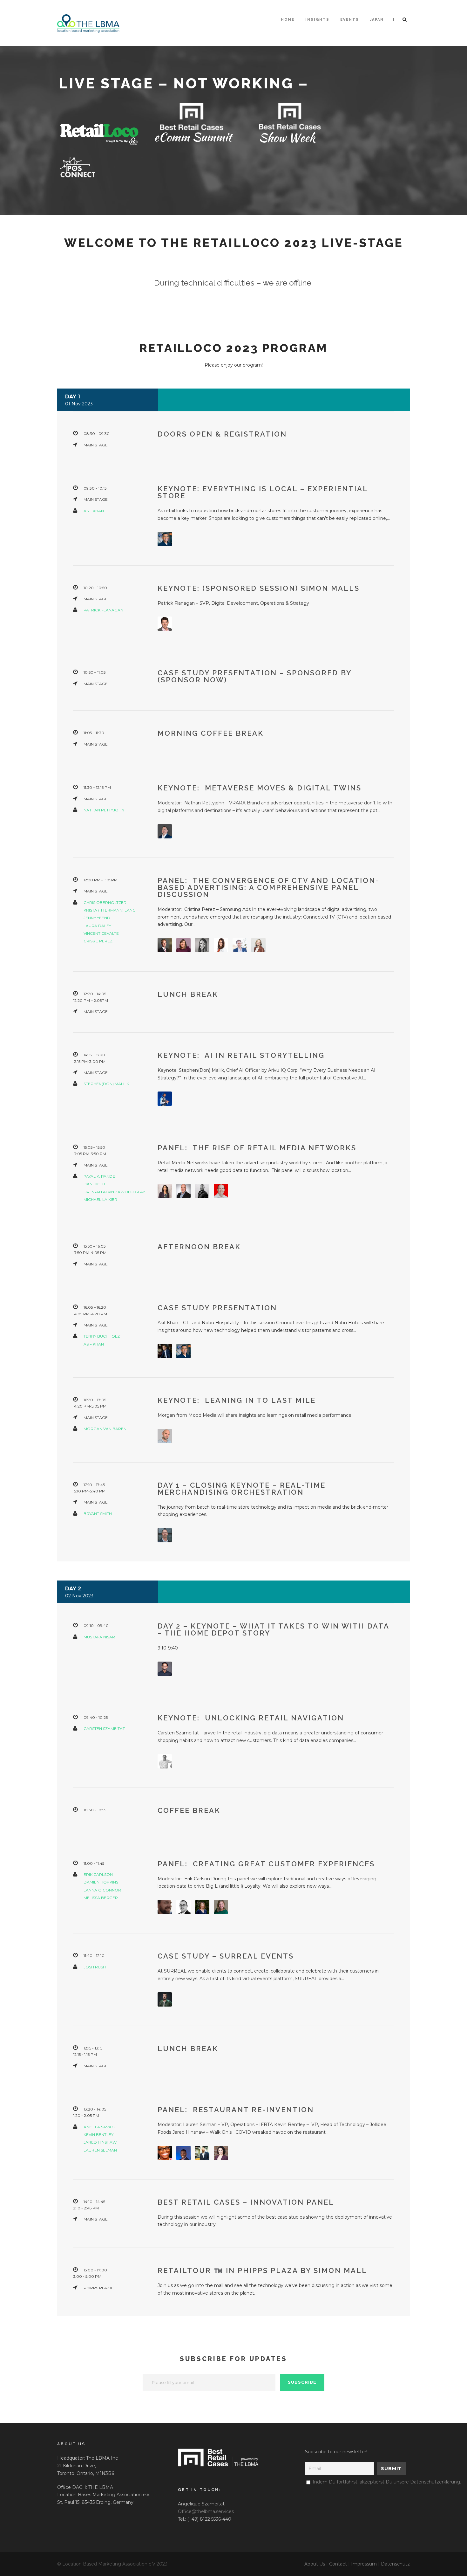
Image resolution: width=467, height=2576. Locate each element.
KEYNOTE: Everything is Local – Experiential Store (263, 492)
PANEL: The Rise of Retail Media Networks (257, 1148)
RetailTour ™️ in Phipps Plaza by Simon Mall (262, 2270)
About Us (315, 2564)
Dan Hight (95, 1184)
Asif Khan (94, 511)
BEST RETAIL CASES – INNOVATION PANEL (246, 2202)
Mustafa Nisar (99, 1637)
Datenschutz (395, 2564)
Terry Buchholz (102, 1336)
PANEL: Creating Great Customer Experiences (266, 1864)
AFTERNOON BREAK (199, 1247)
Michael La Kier (100, 1199)
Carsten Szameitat (104, 1729)
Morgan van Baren (105, 1429)
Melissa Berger (101, 1898)
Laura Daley (97, 926)
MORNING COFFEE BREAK (211, 733)
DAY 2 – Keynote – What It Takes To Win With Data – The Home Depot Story (273, 1629)
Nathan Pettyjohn (104, 810)
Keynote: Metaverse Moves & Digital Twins (260, 788)
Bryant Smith (98, 1514)
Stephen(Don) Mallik (106, 1084)
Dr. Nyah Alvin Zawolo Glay (114, 1192)
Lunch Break (188, 2049)
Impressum (364, 2564)
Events (350, 20)
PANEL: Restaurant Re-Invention (236, 2110)
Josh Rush (95, 1967)
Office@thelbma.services (206, 2511)
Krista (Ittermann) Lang (110, 910)
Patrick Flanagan (103, 610)
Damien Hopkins (101, 1882)
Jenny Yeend (97, 918)
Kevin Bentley (98, 2135)
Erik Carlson (98, 1874)
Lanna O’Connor (102, 1890)
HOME (288, 20)
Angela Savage (100, 2127)
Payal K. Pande (99, 1176)
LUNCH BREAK (188, 994)
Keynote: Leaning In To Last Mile (237, 1400)
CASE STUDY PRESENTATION (217, 1308)
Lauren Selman (100, 2150)
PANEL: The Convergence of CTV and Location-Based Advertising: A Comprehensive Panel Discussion (268, 887)
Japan (377, 20)
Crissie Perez (98, 941)
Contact (338, 2564)
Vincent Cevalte (101, 933)
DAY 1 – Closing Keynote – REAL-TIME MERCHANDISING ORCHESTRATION (242, 1489)
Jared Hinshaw (100, 2142)
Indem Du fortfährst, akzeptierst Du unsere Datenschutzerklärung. (387, 2482)
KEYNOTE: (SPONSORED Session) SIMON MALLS (259, 588)
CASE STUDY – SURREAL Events (226, 1956)
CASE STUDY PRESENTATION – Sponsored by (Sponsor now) (254, 676)
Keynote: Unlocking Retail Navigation (251, 1718)
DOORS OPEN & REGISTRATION (222, 434)
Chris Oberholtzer (105, 902)
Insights (317, 20)
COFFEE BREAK (189, 1810)
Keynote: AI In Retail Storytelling (241, 1055)
